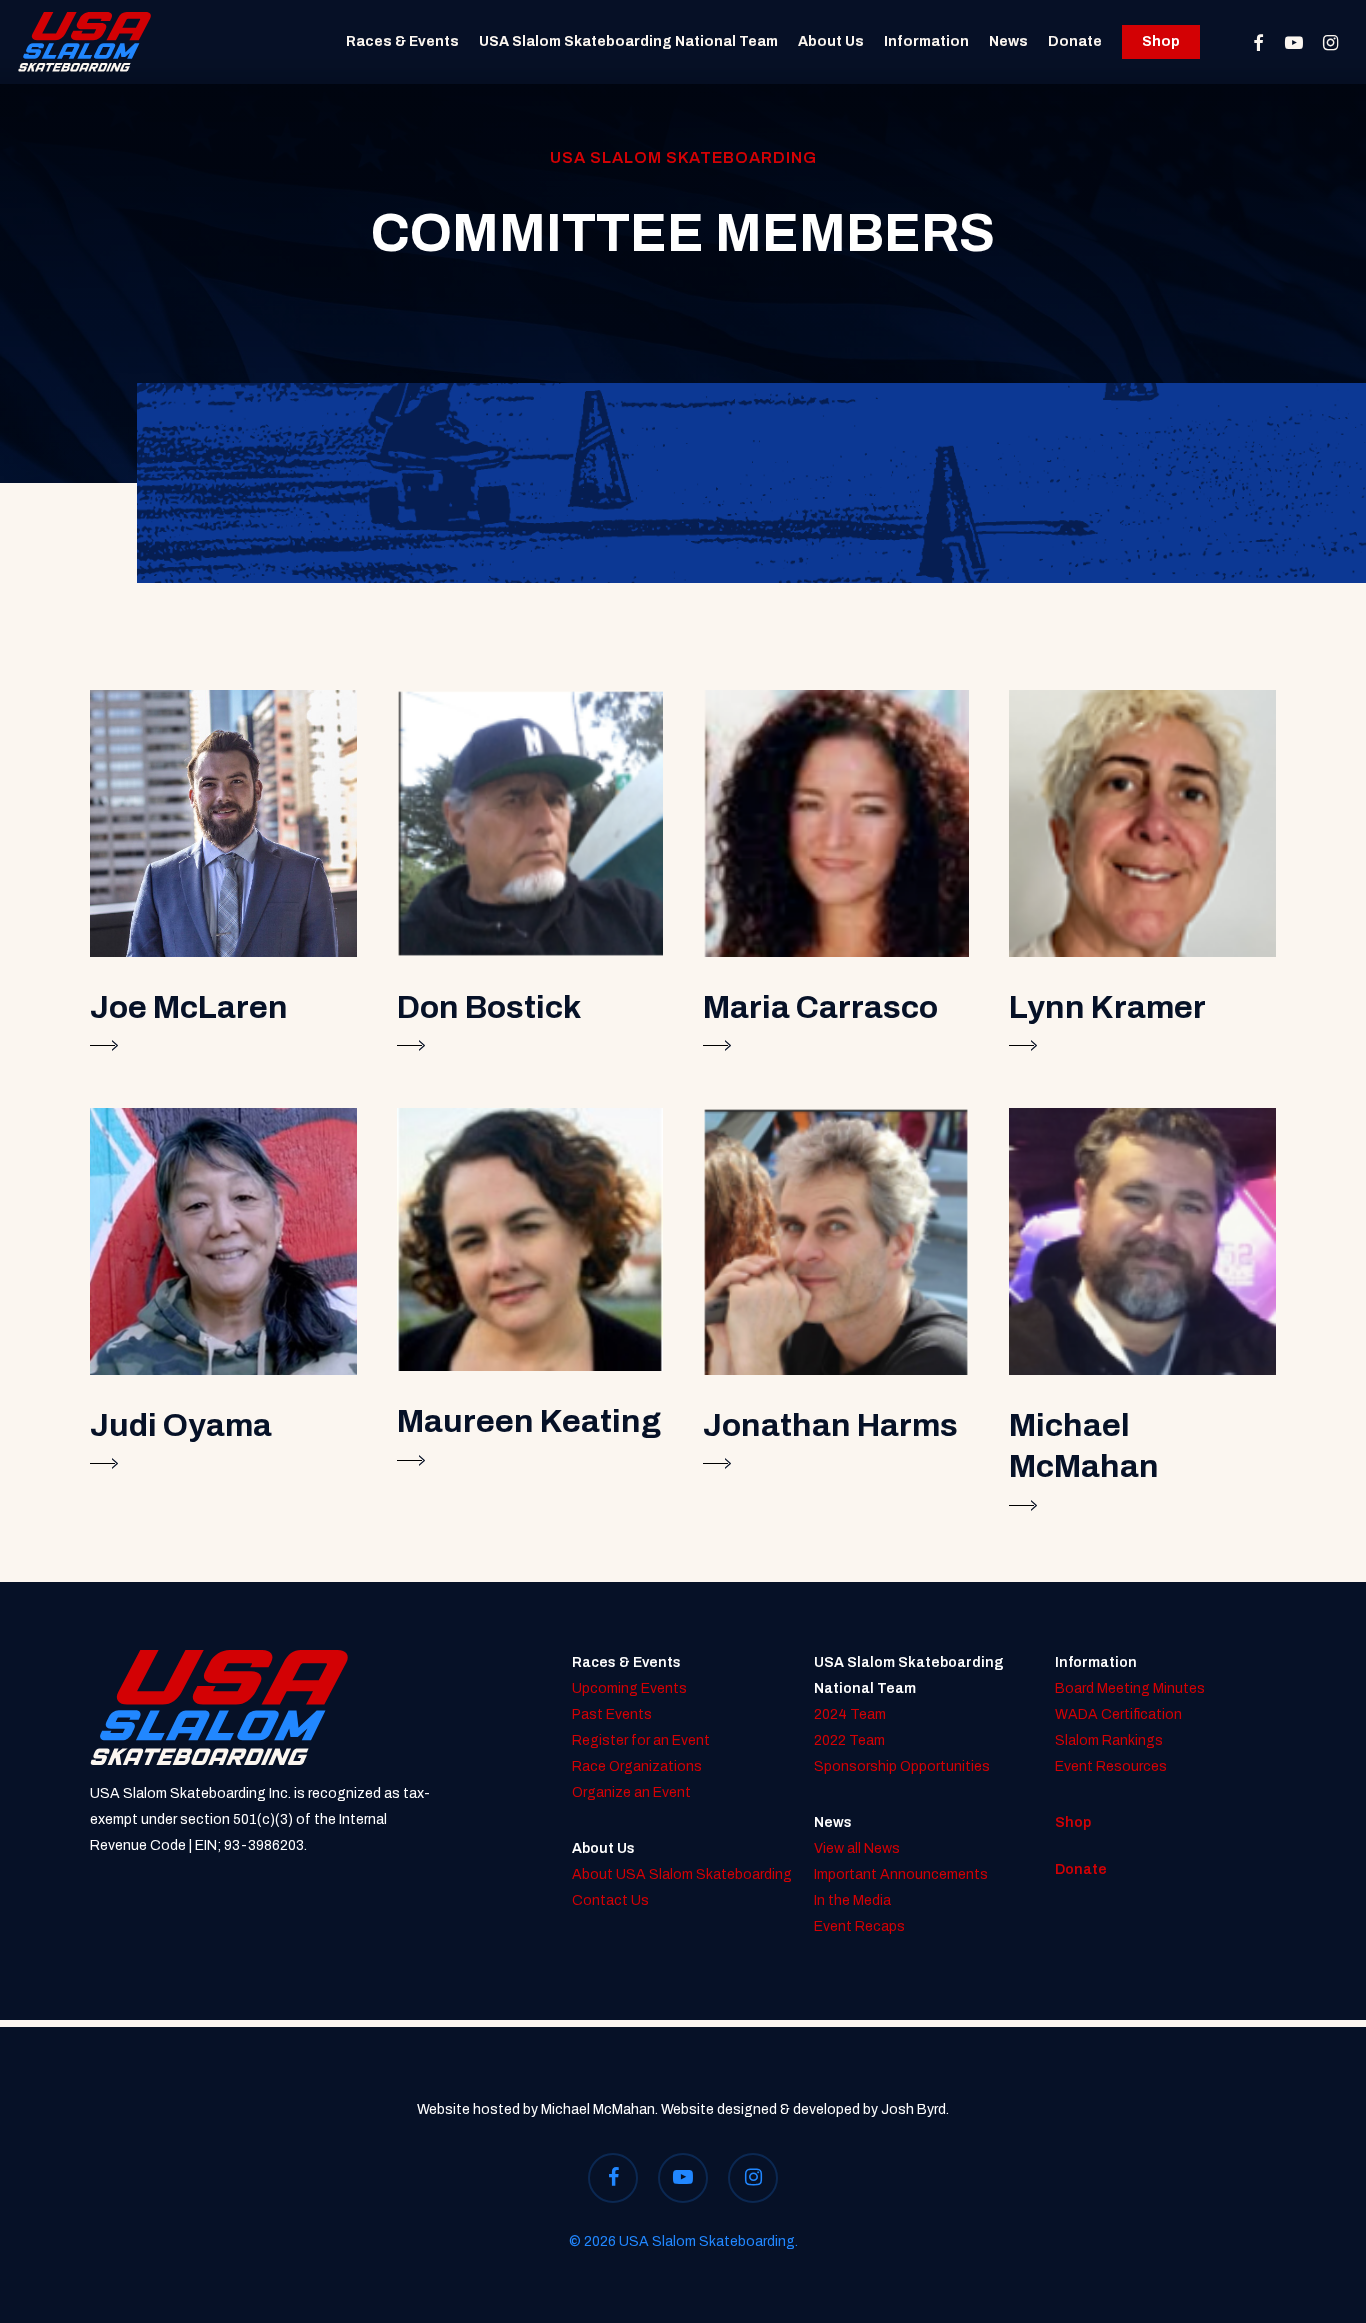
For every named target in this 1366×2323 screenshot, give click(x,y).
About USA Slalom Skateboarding (682, 1874)
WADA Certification (1118, 1714)
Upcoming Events (629, 1688)
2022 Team (849, 1740)
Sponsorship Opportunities (902, 1766)
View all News (857, 1848)
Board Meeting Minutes (1130, 1688)
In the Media (852, 1900)
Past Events (612, 1714)
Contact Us (610, 1900)
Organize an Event (631, 1792)
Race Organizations (637, 1766)
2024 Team (850, 1714)
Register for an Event (641, 1740)
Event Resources (1111, 1766)
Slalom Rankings (1109, 1740)
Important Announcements (901, 1874)
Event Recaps (859, 1926)
